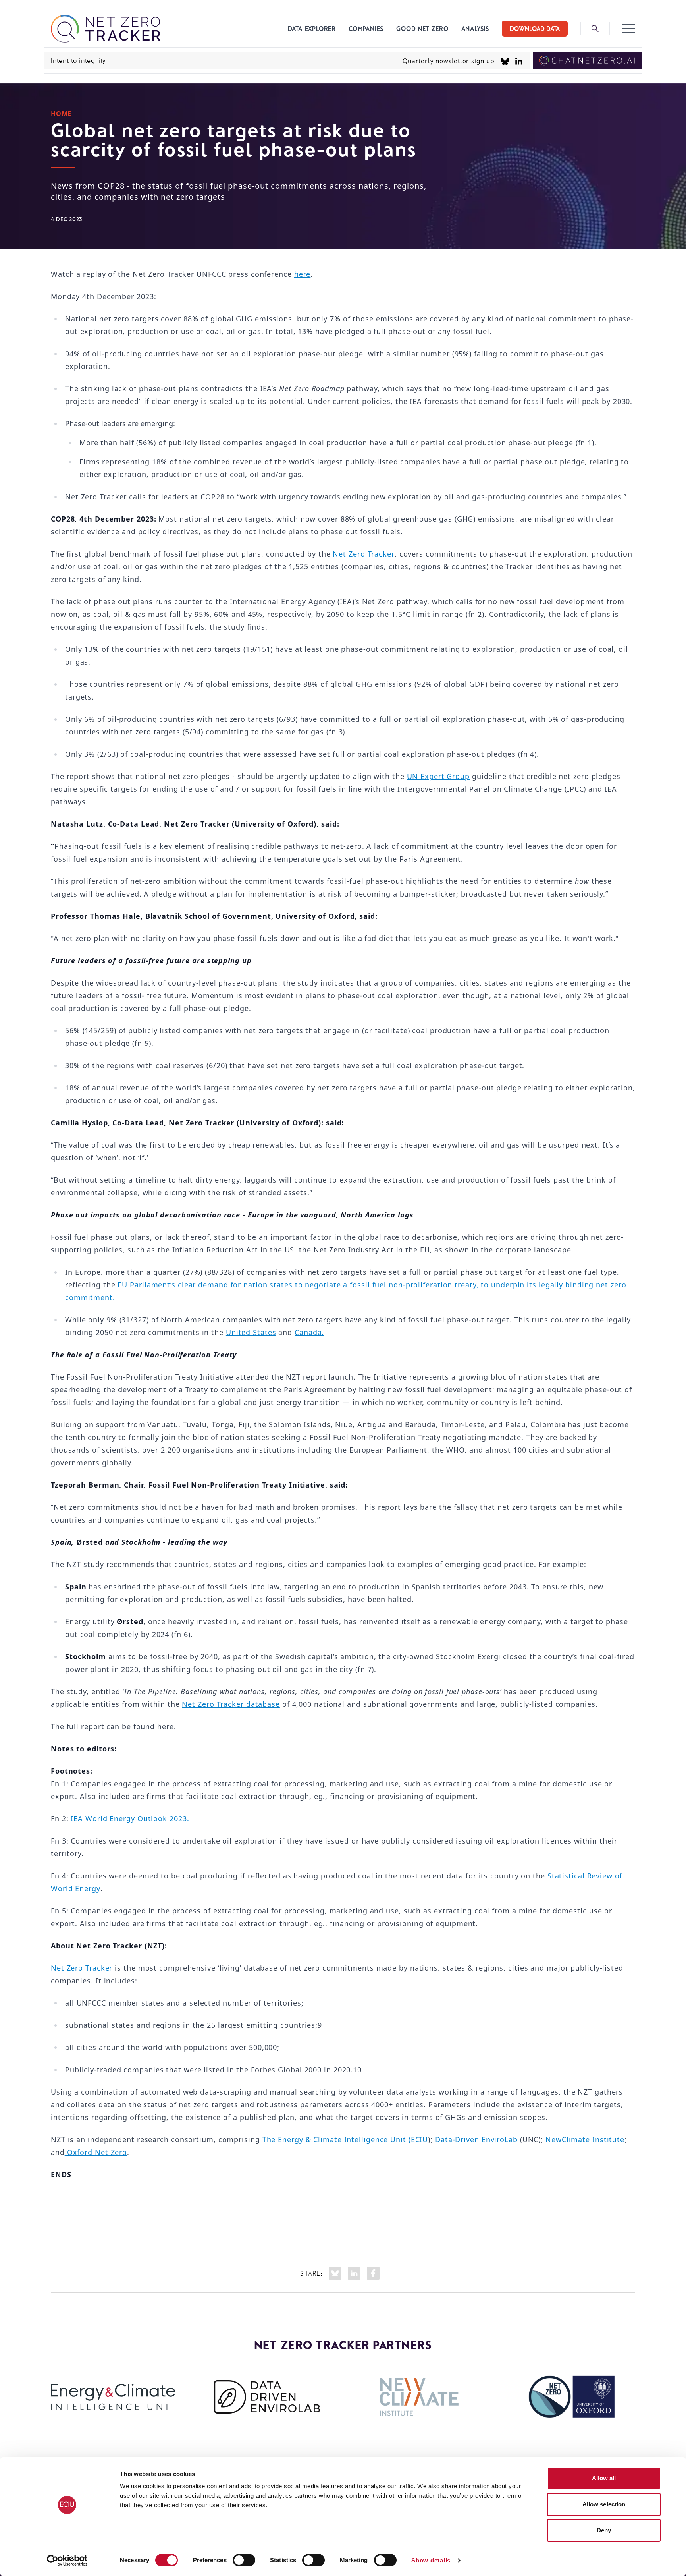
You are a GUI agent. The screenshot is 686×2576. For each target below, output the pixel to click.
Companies (366, 28)
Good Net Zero (422, 28)
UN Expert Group (438, 776)
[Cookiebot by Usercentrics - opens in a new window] (67, 2561)
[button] (629, 29)
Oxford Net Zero (96, 2152)
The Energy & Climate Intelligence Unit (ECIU (345, 2139)
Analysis (475, 28)
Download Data (535, 28)
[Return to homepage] (106, 29)
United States (251, 1332)
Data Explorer (312, 28)
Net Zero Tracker (363, 554)
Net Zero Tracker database (231, 1704)
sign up (483, 61)
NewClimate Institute (585, 2139)
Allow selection (604, 2504)
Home (61, 114)
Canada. (309, 1332)
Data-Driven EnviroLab (476, 2139)
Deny (604, 2530)
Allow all (604, 2478)
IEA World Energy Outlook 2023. (130, 1818)
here (303, 274)
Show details (431, 2560)
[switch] (244, 2560)
